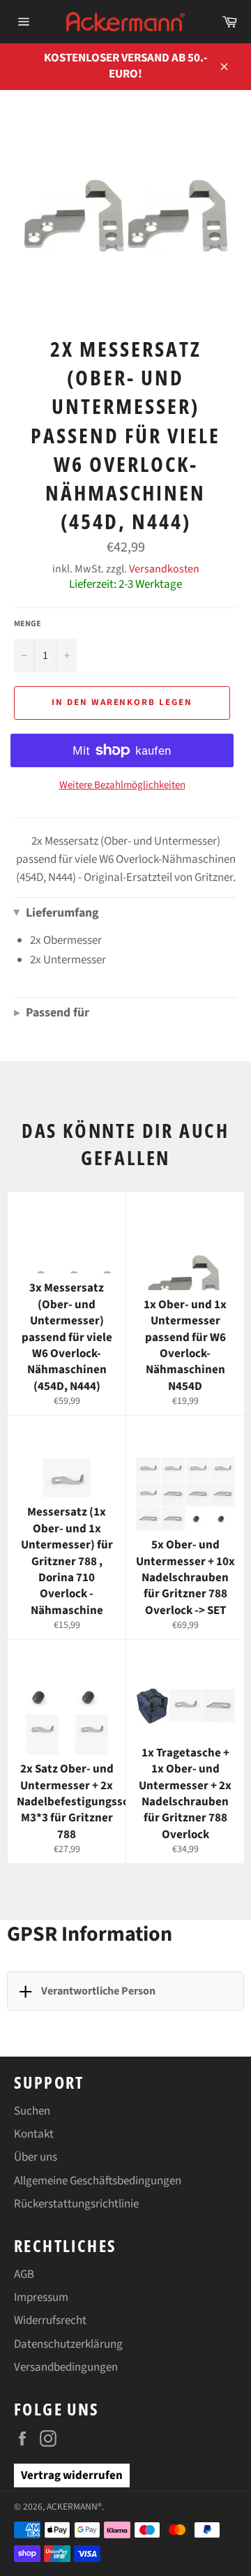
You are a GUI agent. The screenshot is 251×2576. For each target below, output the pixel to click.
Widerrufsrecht (50, 2320)
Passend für (52, 1013)
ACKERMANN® (74, 2507)
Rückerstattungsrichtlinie (76, 2204)
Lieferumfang (56, 913)
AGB (24, 2274)
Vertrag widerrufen (72, 2475)
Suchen (32, 2111)
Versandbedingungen (66, 2367)
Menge (28, 624)
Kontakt (34, 2134)
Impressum (41, 2297)
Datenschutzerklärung (68, 2344)
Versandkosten (164, 569)
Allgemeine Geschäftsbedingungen (98, 2181)
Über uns (36, 2157)
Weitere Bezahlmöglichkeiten (122, 785)
